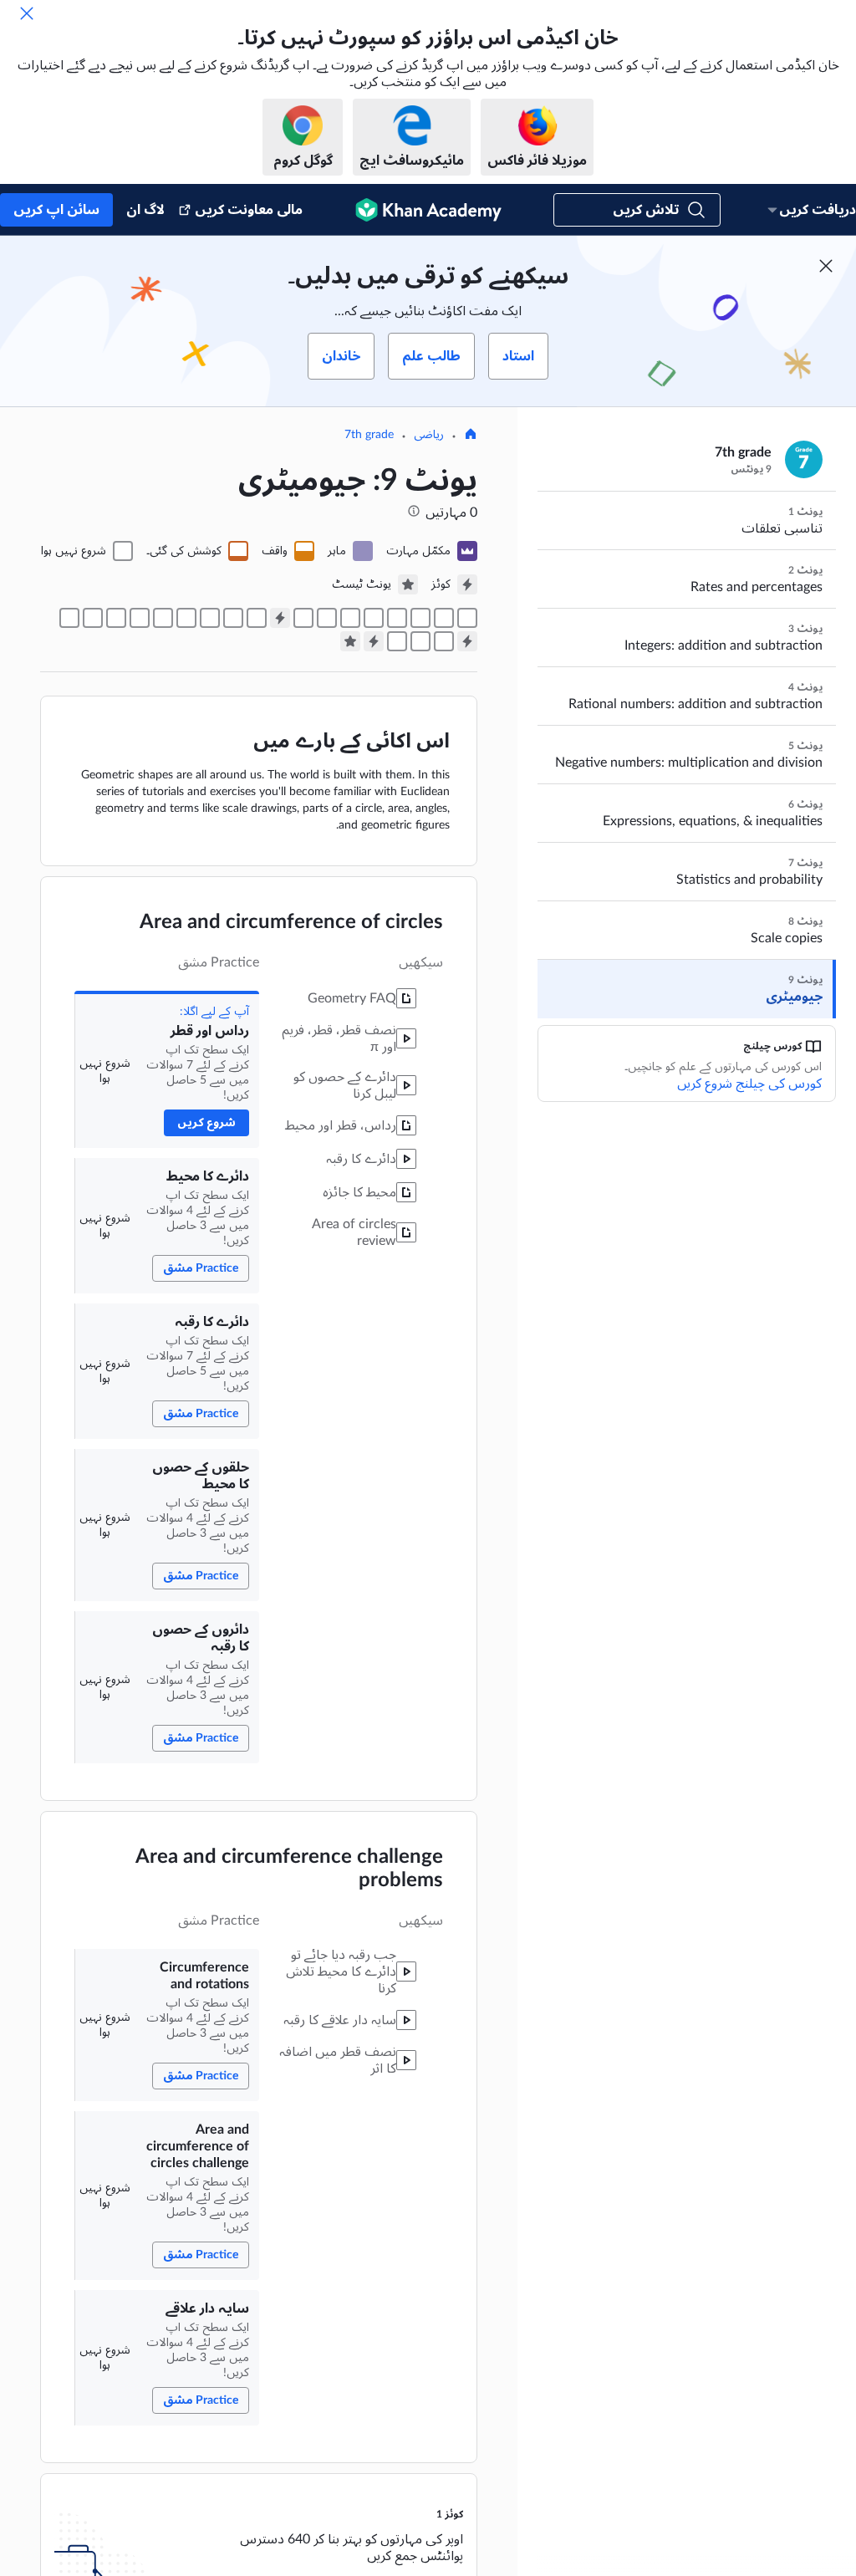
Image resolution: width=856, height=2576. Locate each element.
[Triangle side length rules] (444, 641)
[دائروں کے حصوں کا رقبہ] (374, 618)
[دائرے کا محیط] (444, 618)
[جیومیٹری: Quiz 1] (280, 618)
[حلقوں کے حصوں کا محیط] (397, 618)
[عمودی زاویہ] (163, 618)
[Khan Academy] (428, 210)
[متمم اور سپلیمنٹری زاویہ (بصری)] (210, 618)
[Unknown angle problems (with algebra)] (69, 618)
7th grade (369, 435)
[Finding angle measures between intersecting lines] (140, 618)
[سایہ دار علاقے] (303, 618)
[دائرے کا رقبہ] (420, 618)
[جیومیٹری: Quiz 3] (374, 641)
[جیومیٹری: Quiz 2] (467, 641)
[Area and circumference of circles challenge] (327, 618)
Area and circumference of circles (291, 922)
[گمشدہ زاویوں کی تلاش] (116, 618)
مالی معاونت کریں (249, 210)
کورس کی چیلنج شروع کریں (749, 1084)
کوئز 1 (450, 2514)
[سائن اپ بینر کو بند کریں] (826, 266)
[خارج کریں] (27, 13)
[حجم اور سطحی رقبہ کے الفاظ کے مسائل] (397, 641)
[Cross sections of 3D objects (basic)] (420, 641)
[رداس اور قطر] (467, 618)
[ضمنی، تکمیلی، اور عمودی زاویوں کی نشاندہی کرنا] (233, 618)
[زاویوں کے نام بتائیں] (257, 618)
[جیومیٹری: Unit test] (350, 641)
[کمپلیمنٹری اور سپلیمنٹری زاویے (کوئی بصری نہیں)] (186, 618)
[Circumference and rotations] (350, 618)
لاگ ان (145, 210)
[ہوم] (471, 436)
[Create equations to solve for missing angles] (93, 618)
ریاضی (429, 435)
